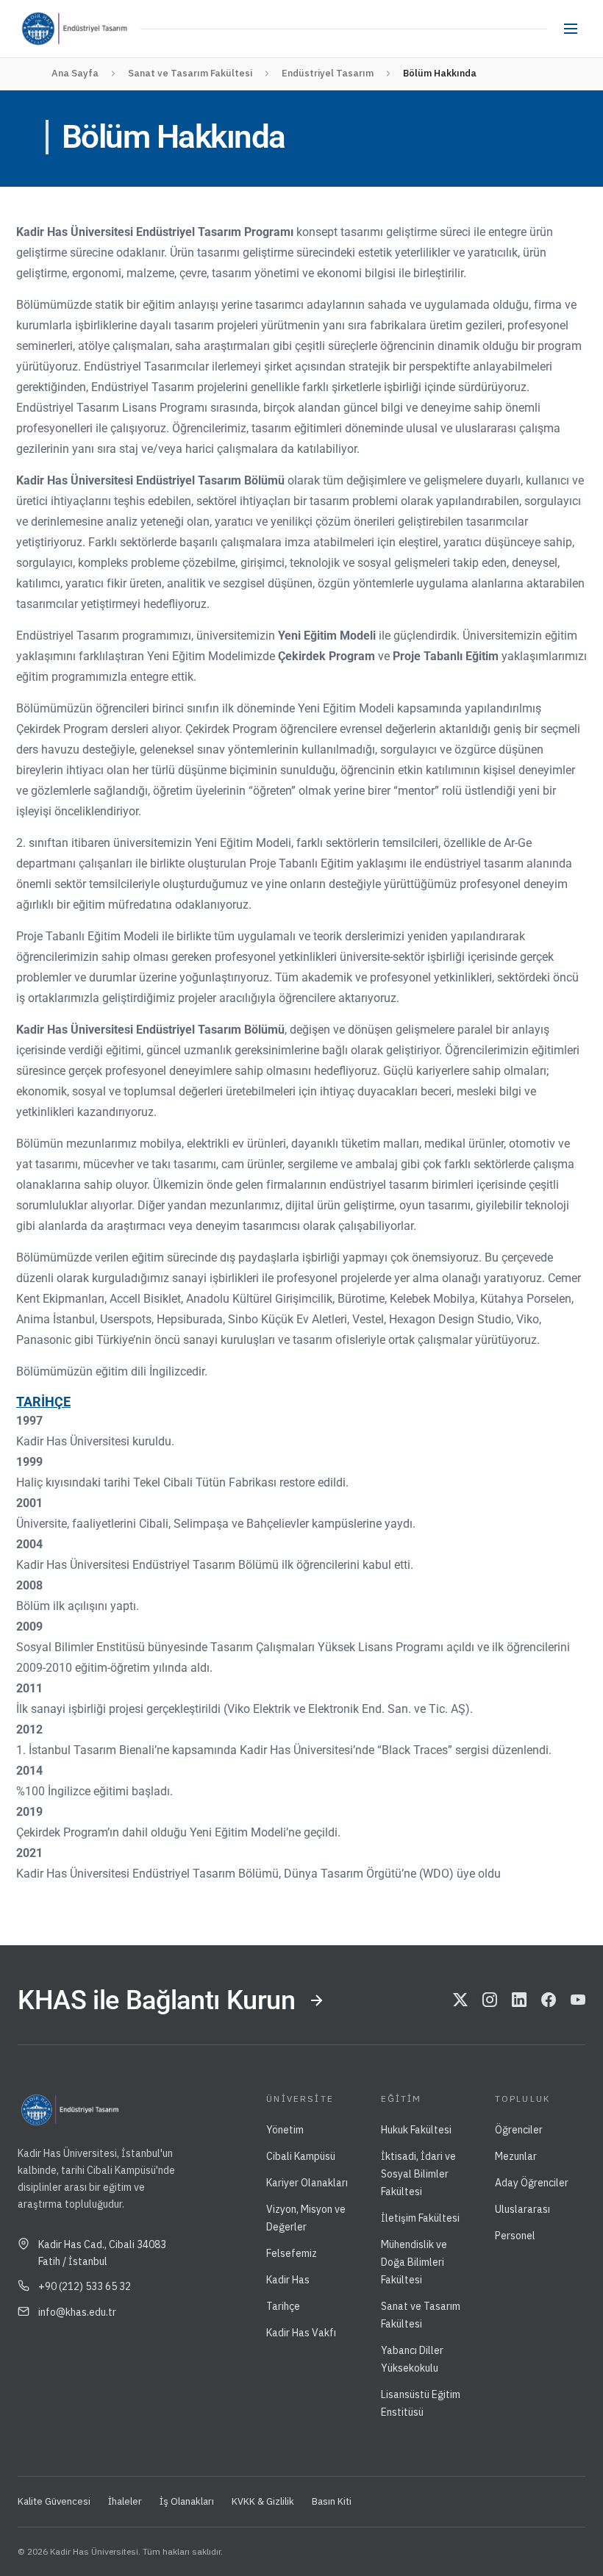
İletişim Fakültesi (420, 2218)
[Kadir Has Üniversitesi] (43, 29)
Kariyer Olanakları (307, 2183)
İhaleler (125, 2501)
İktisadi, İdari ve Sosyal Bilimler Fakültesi (418, 2174)
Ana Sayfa (75, 73)
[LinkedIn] (519, 2000)
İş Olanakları (187, 2501)
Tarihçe (283, 2306)
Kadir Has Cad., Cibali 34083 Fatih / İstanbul (102, 2253)
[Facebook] (549, 2000)
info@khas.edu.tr (77, 2312)
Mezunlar (516, 2156)
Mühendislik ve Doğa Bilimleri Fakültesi (414, 2262)
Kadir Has (288, 2280)
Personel (515, 2236)
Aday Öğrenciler (532, 2183)
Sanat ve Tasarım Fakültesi (190, 73)
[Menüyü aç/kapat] (571, 29)
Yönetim (285, 2130)
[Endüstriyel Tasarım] (100, 29)
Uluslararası (522, 2209)
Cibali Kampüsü (301, 2156)
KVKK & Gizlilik (263, 2501)
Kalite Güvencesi (54, 2501)
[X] (460, 2000)
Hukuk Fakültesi (416, 2130)
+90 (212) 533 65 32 (85, 2286)
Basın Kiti (332, 2501)
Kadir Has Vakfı (301, 2333)
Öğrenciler (519, 2130)
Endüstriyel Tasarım (328, 73)
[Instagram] (490, 2000)
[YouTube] (578, 2000)
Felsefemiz (292, 2253)
